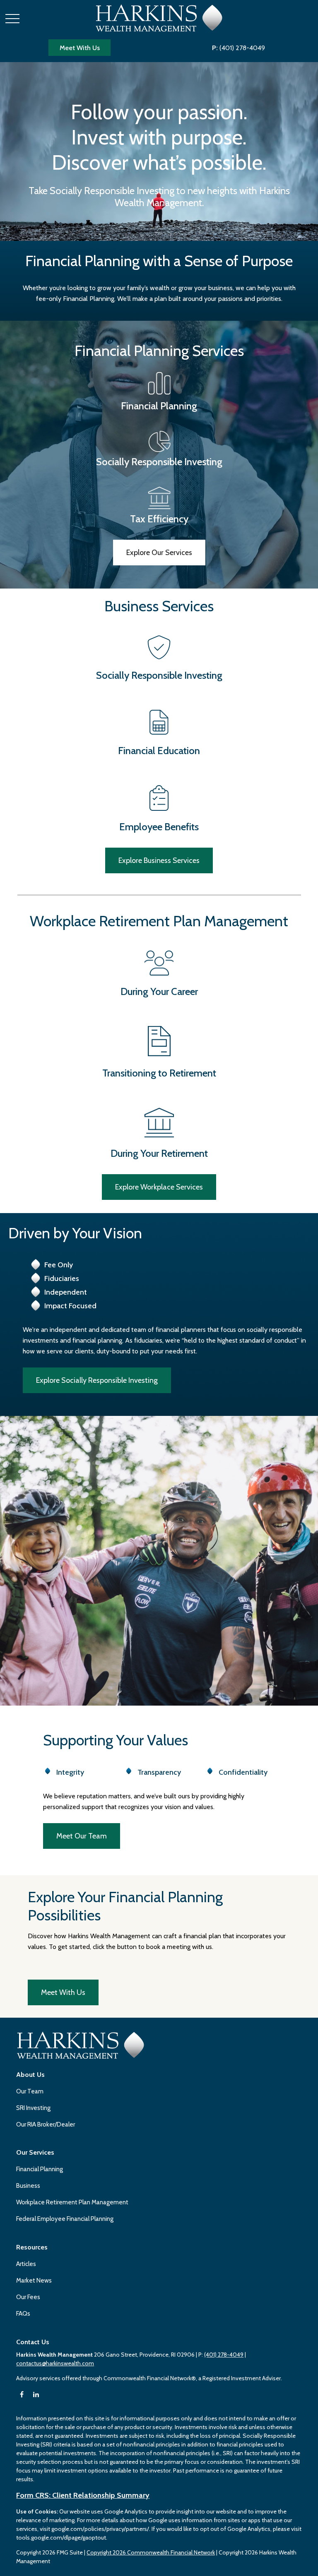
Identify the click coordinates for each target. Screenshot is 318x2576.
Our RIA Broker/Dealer (46, 2124)
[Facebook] (22, 2395)
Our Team (30, 2091)
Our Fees (28, 2297)
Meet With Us (80, 48)
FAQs (23, 2314)
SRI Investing (33, 2108)
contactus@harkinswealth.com (55, 2363)
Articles (26, 2264)
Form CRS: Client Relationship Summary (83, 2495)
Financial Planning (40, 2169)
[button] (30, 2075)
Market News (34, 2280)
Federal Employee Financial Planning (65, 2219)
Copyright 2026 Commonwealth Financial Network (151, 2552)
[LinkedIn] (36, 2395)
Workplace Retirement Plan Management (72, 2202)
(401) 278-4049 (238, 48)
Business (28, 2186)
